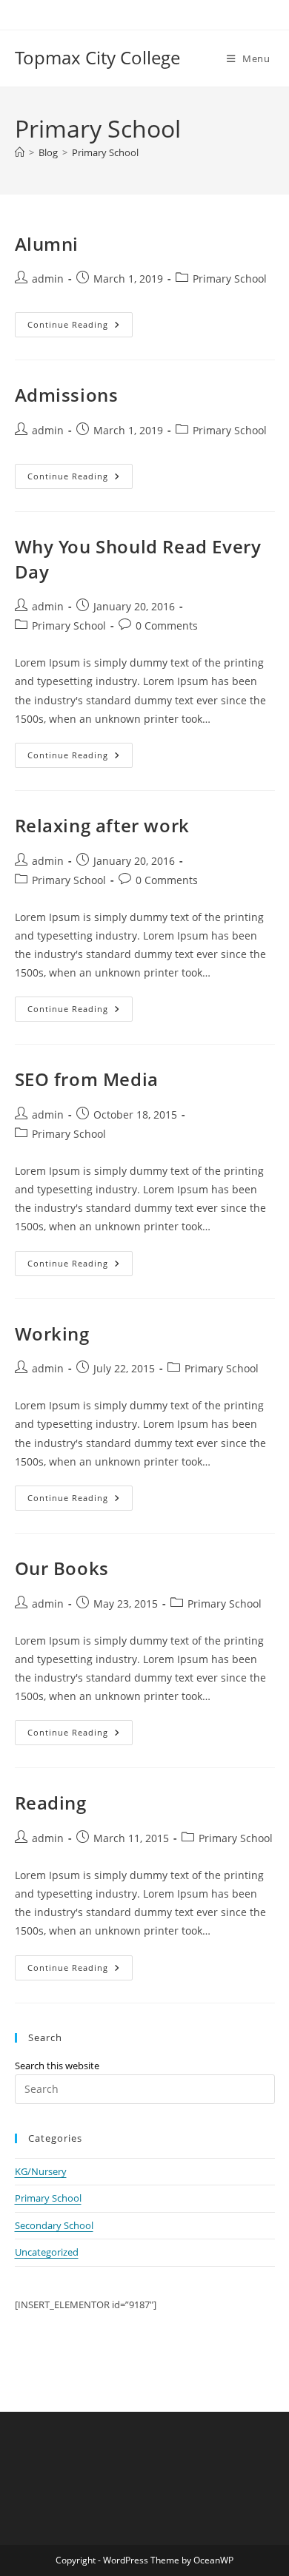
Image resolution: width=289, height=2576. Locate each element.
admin (48, 279)
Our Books (62, 1568)
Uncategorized (47, 2252)
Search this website (57, 2066)
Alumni (47, 244)
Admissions (67, 395)
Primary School (105, 152)
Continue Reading (80, 324)
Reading (51, 1803)
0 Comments (167, 626)
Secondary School (54, 2225)
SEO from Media (87, 1079)
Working (52, 1333)
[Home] (20, 152)
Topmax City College (97, 57)
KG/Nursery (41, 2171)
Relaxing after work (102, 825)
